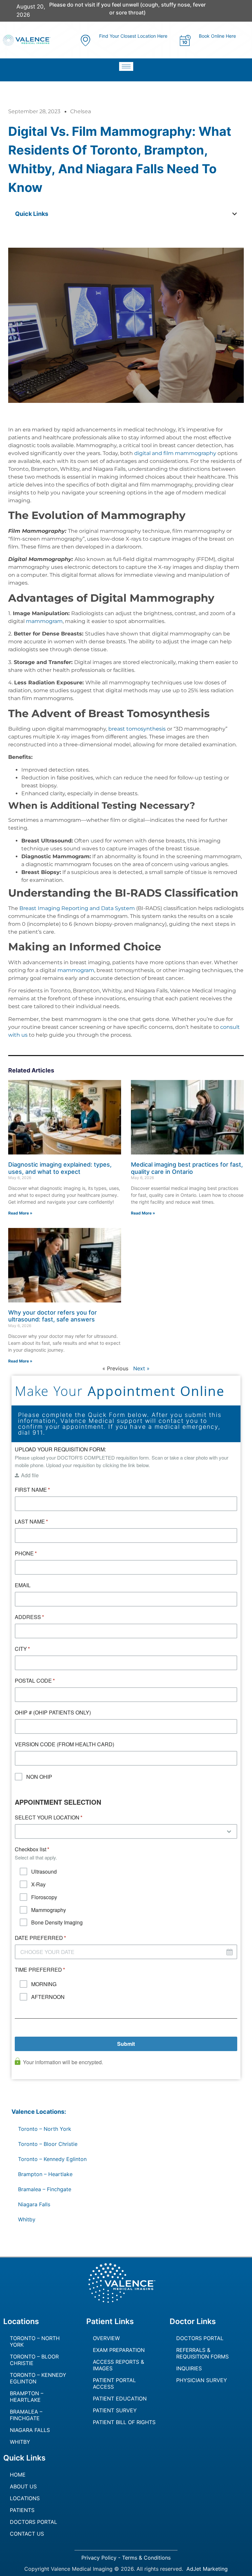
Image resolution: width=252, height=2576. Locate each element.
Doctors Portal (200, 2338)
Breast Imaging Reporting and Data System (77, 908)
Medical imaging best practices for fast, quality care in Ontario (187, 1168)
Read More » (20, 1213)
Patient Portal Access (114, 2383)
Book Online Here (217, 36)
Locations (25, 2498)
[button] (235, 214)
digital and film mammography (175, 453)
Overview (106, 2338)
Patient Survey (115, 2410)
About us (23, 2486)
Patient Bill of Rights (124, 2422)
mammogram (44, 621)
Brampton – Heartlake (45, 2174)
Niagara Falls (34, 2204)
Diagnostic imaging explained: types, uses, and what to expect (60, 1168)
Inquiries (189, 2368)
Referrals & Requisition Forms (202, 2353)
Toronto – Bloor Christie (48, 2144)
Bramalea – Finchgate (45, 2189)
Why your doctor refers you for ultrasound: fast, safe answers (52, 1316)
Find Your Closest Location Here (133, 36)
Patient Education (120, 2399)
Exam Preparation (119, 2350)
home (18, 2475)
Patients (22, 2510)
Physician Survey (202, 2380)
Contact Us (27, 2534)
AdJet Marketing (207, 2569)
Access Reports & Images (118, 2365)
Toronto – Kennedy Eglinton (52, 2159)
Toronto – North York (45, 2129)
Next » (141, 1368)
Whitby (27, 2219)
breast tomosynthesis (137, 729)
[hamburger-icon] (126, 66)
